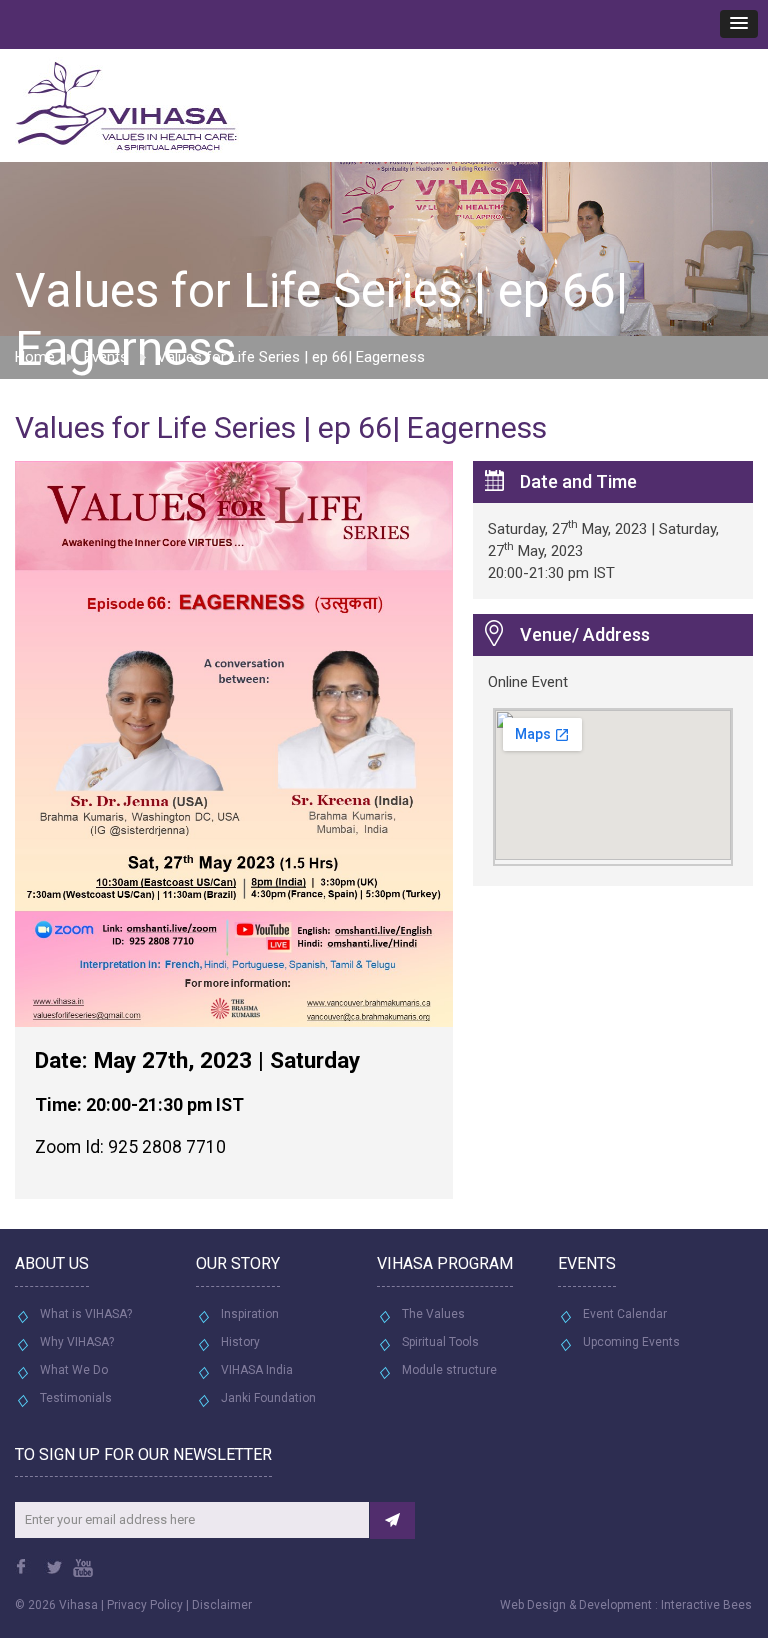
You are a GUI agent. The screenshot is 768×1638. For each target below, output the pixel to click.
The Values (433, 1314)
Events (106, 357)
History (240, 1342)
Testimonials (76, 1398)
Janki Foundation (268, 1398)
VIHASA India (257, 1370)
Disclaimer (222, 1605)
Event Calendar (625, 1314)
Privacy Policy (145, 1605)
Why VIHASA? (77, 1342)
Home (35, 357)
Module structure (449, 1370)
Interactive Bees (706, 1605)
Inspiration (250, 1314)
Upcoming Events (631, 1342)
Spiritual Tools (440, 1342)
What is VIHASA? (86, 1314)
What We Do (74, 1370)
